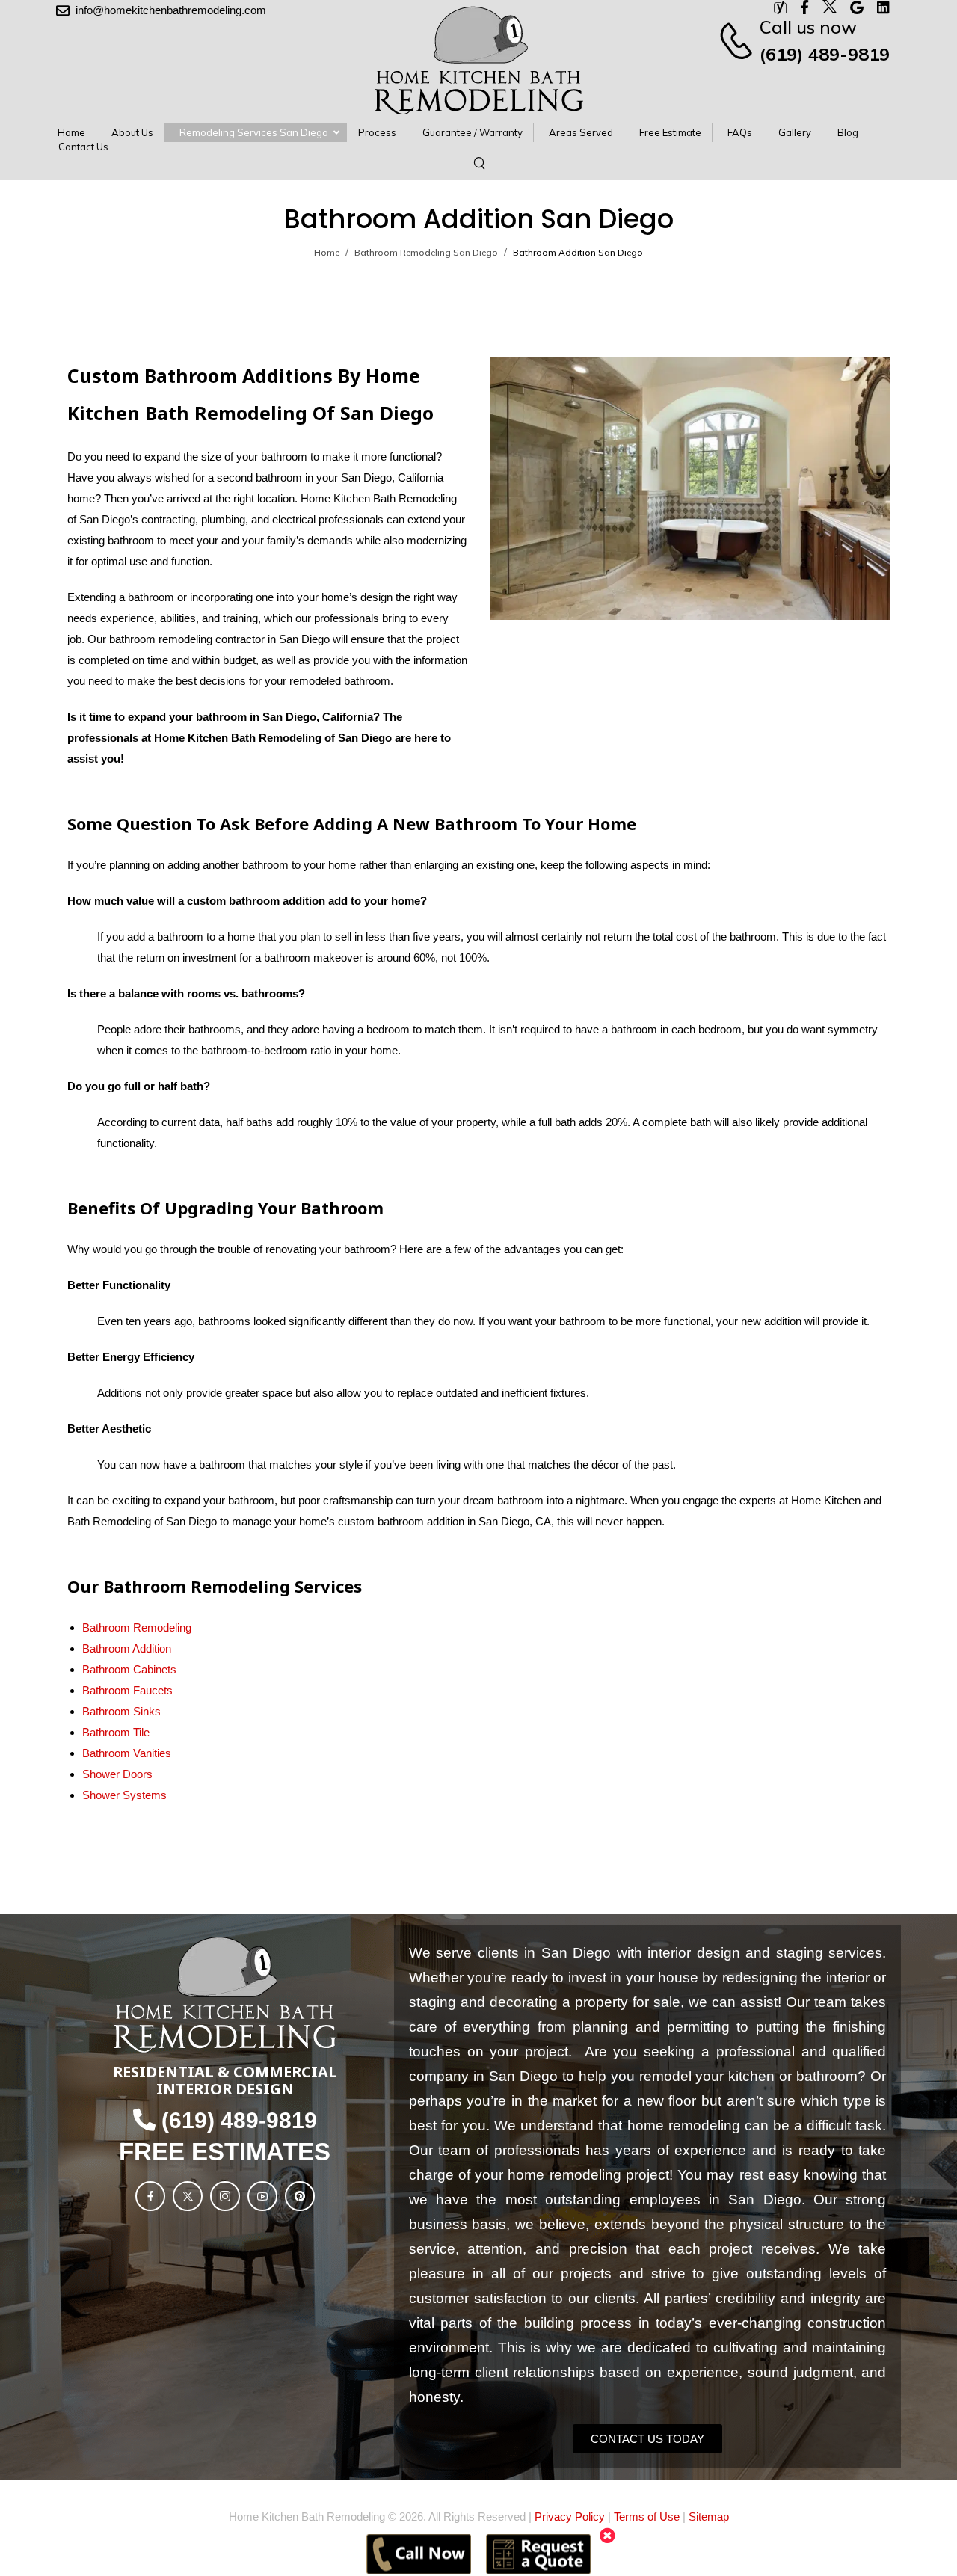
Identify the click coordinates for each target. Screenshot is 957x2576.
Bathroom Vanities (127, 1753)
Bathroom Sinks (121, 1711)
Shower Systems (124, 1795)
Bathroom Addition (127, 1648)
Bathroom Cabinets (129, 1669)
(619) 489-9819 (825, 54)
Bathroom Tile (116, 1732)
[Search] (481, 162)
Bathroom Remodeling (137, 1627)
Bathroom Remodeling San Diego (426, 252)
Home (327, 252)
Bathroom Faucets (127, 1690)
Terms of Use (647, 2517)
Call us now (808, 27)
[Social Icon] (150, 2196)
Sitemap (709, 2517)
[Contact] (738, 40)
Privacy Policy (570, 2517)
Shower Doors (117, 1774)
